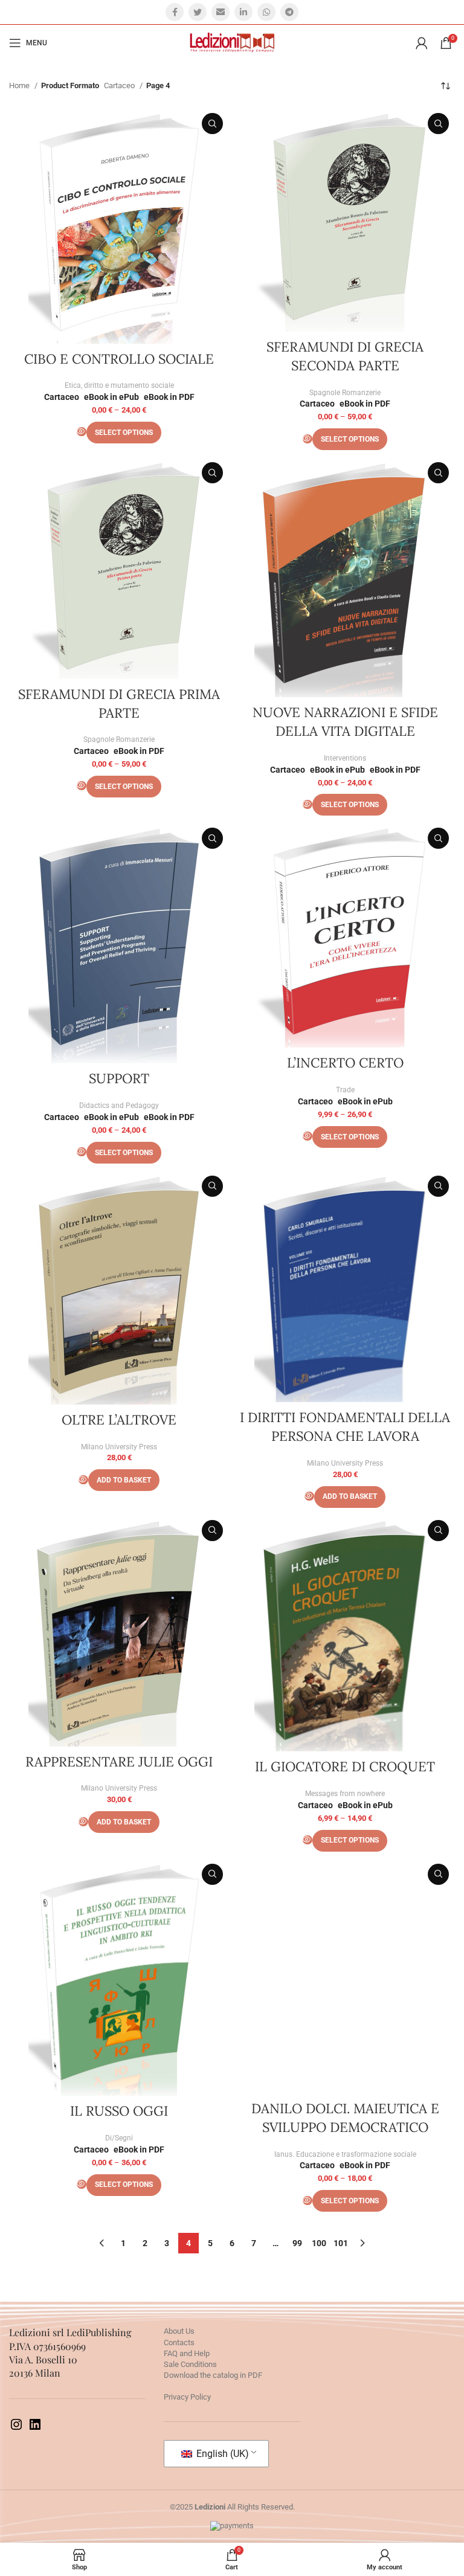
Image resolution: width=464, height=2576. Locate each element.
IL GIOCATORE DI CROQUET (345, 1766)
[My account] (422, 43)
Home (20, 85)
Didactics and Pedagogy (119, 1106)
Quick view (212, 124)
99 (297, 2243)
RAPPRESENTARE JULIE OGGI (119, 1762)
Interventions (345, 758)
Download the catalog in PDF (213, 2375)
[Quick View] (82, 432)
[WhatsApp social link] (266, 12)
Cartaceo (120, 85)
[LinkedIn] (35, 2429)
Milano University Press (119, 1447)
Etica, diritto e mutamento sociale (119, 385)
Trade (345, 1090)
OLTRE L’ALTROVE (119, 1420)
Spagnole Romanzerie (345, 393)
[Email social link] (221, 12)
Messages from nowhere (345, 1794)
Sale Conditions (190, 2364)
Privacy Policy (187, 2397)
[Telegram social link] (289, 12)
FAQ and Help (187, 2353)
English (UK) (221, 2454)
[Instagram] (16, 2429)
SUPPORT (119, 1078)
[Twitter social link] (198, 12)
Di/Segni (119, 2138)
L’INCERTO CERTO (345, 1063)
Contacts (179, 2343)
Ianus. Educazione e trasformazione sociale (345, 2154)
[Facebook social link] (175, 12)
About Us (179, 2331)
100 (319, 2243)
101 (341, 2243)
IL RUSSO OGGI (119, 2111)
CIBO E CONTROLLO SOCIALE (119, 359)
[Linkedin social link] (243, 12)
